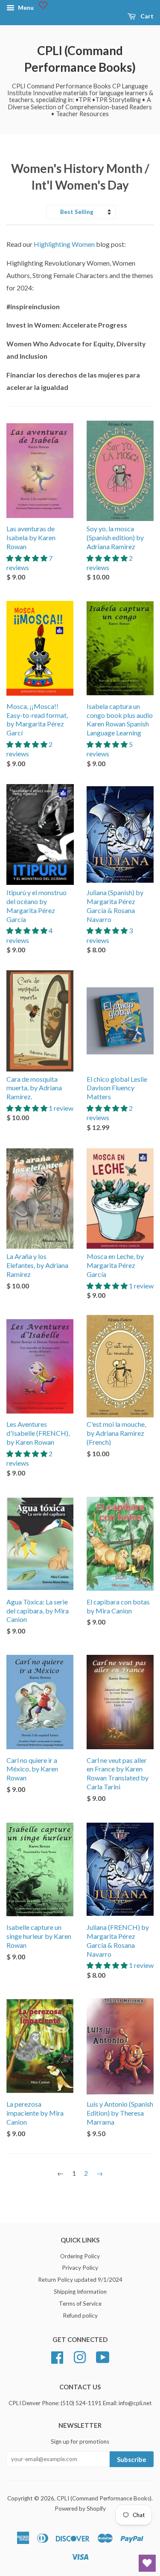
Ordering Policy (80, 2256)
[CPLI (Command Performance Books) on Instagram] (80, 2356)
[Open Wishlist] (147, 2563)
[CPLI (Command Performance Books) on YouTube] (103, 2356)
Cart (146, 16)
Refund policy (80, 2315)
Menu (25, 7)
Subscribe (132, 2459)
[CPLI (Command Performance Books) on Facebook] (57, 2356)
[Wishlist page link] (43, 5)
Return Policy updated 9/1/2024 (80, 2280)
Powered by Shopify (80, 2509)
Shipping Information (80, 2292)
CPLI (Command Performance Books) (80, 59)
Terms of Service (80, 2304)
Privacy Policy (80, 2268)
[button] (28, 558)
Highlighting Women (64, 244)
